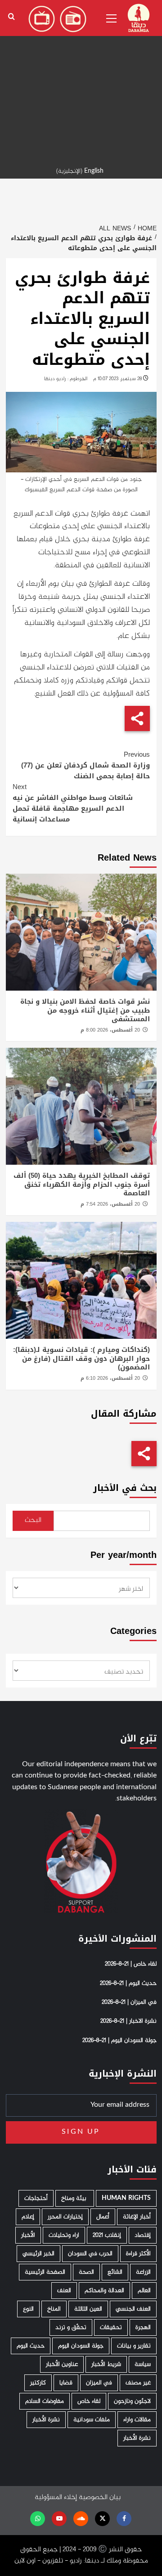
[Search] (11, 17)
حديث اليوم (31, 2346)
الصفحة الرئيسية (45, 2272)
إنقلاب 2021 (107, 2235)
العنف (64, 2291)
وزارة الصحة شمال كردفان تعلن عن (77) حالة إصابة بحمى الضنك (85, 765)
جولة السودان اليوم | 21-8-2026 (119, 2041)
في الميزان (99, 2383)
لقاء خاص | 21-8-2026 (131, 1964)
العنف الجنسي (133, 2309)
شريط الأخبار (106, 2364)
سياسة (143, 2364)
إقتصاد (143, 2235)
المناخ (54, 2309)
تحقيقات (111, 2327)
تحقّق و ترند (71, 2327)
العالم (144, 2291)
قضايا (66, 2383)
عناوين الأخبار (62, 2364)
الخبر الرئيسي (38, 2254)
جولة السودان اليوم (81, 2346)
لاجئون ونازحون (132, 2401)
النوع (28, 2309)
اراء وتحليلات (64, 2235)
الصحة (86, 2272)
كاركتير (38, 2383)
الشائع (115, 2272)
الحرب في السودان (90, 2254)
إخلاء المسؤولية (56, 2497)
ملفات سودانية (92, 2420)
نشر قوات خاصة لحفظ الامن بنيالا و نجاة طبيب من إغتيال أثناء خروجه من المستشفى (85, 1010)
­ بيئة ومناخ (75, 2198)
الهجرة (143, 2327)
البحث (33, 1520)
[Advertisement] (81, 81)
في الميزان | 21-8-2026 (129, 2002)
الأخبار (28, 2235)
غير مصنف (138, 2383)
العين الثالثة (88, 2309)
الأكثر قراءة (138, 2254)
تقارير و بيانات (134, 2346)
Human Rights (126, 2198)
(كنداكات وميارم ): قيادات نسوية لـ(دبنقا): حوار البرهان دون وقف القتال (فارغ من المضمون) (81, 1358)
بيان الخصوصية (100, 2497)
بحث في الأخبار (125, 1488)
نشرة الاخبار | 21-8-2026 (128, 2021)
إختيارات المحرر (65, 2217)
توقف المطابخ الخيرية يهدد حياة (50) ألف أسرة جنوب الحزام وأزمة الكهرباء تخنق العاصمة (82, 1184)
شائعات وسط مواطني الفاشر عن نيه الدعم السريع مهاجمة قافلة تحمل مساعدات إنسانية (73, 803)
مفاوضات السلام (45, 2401)
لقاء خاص (89, 2401)
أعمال (103, 2217)
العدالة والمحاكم (104, 2291)
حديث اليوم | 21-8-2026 (128, 1984)
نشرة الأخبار (46, 2420)
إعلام (28, 2217)
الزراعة (143, 2272)
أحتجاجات (36, 2198)
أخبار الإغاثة (137, 2217)
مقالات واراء (137, 2420)
